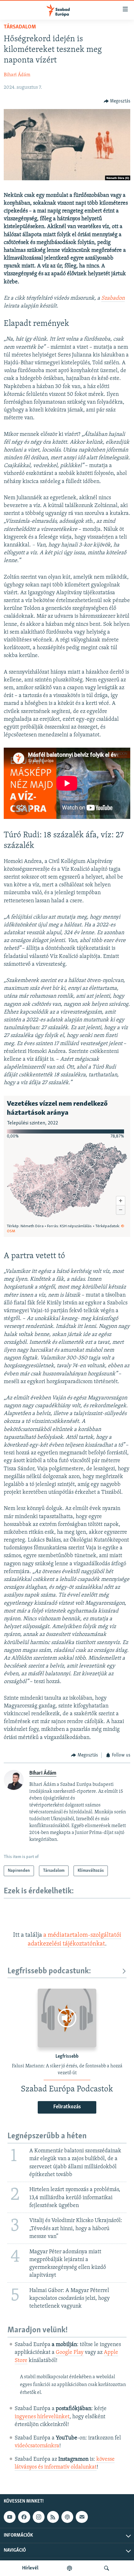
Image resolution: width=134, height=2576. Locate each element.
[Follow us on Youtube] (10, 2517)
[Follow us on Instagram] (39, 2517)
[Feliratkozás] (82, 2517)
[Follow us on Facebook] (24, 2517)
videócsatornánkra (37, 2446)
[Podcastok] (69, 2568)
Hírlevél (30, 2568)
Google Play (70, 2353)
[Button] (117, 101)
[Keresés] (107, 2568)
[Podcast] (67, 2517)
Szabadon (113, 298)
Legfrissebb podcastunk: (49, 1971)
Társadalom (20, 27)
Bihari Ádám (17, 75)
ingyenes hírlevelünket (42, 2417)
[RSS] (53, 2517)
